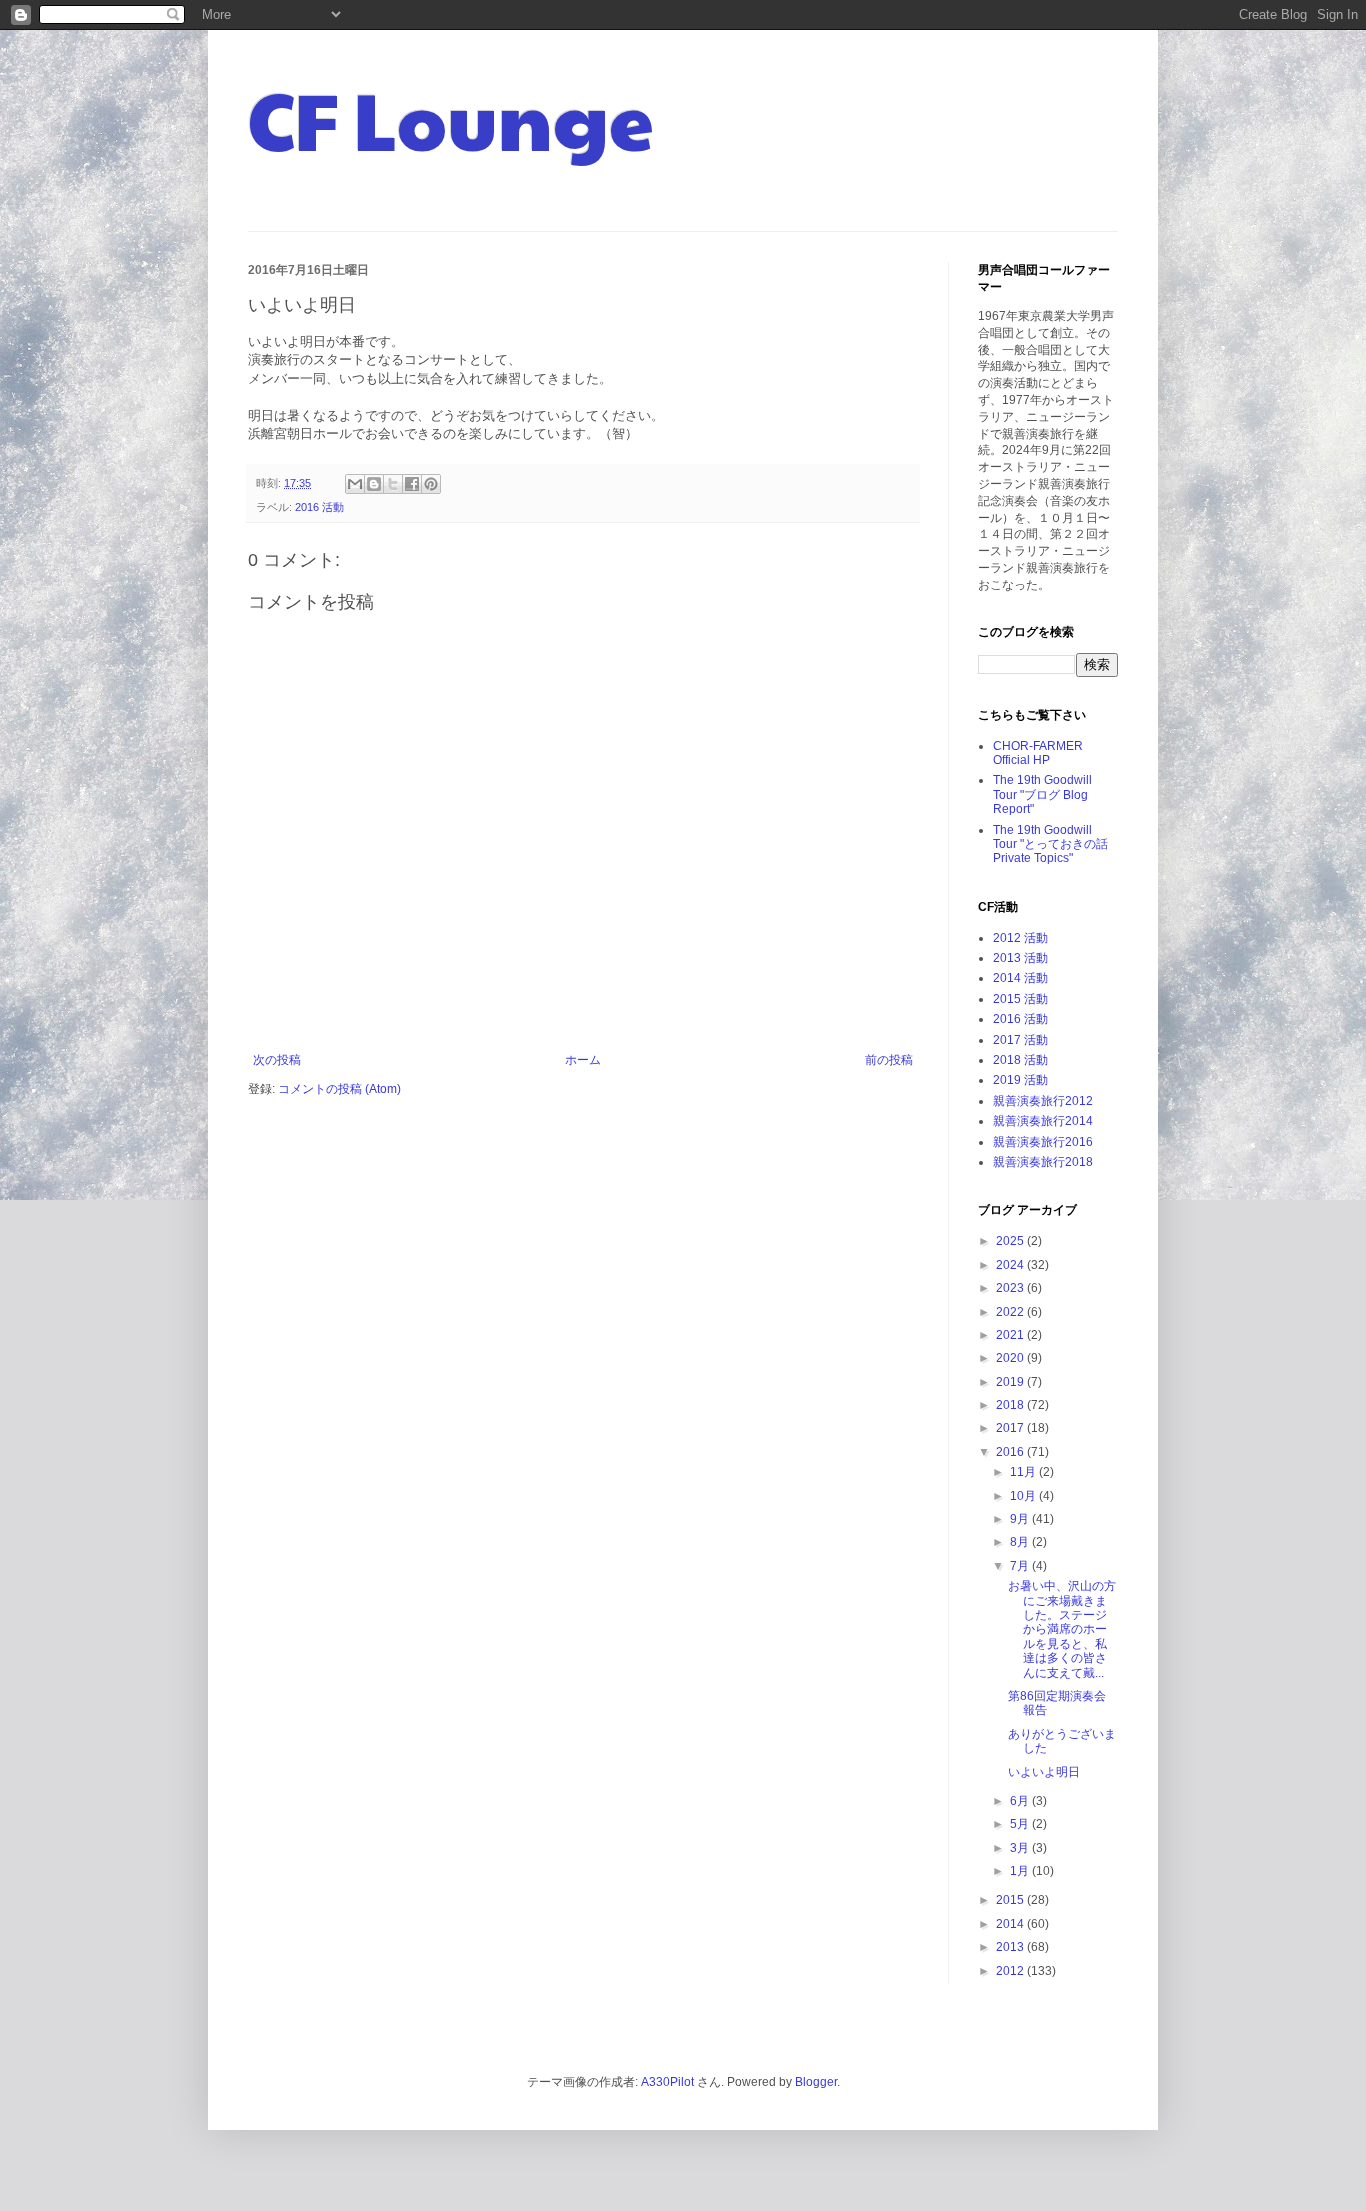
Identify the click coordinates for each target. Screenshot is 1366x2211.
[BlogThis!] (374, 484)
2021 (1011, 1335)
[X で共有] (393, 484)
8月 (1021, 1542)
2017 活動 (1020, 1040)
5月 (1021, 1824)
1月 (1021, 1871)
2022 (1011, 1312)
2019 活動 (1020, 1080)
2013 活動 (1020, 958)
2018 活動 (1020, 1060)
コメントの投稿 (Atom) (339, 1089)
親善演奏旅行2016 (1043, 1142)
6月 (1021, 1801)
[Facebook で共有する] (412, 484)
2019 (1011, 1382)
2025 (1011, 1241)
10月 (1024, 1496)
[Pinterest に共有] (431, 484)
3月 (1021, 1848)
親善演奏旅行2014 (1043, 1121)
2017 (1011, 1428)
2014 (1011, 1924)
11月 (1024, 1472)
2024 (1011, 1265)
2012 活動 (1020, 938)
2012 (1011, 1971)
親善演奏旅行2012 (1043, 1101)
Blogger (816, 2082)
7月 (1021, 1566)
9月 (1021, 1519)
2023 (1011, 1288)
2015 (1011, 1900)
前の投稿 (889, 1060)
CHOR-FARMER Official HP (1038, 753)
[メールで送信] (355, 484)
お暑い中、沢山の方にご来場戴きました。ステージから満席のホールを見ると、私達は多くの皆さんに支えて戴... (1062, 1629)
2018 (1011, 1405)
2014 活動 (1020, 978)
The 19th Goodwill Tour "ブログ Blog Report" (1042, 794)
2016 (1011, 1452)
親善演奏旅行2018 (1043, 1162)
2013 (1011, 1947)
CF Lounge (451, 118)
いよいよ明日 (1044, 1772)
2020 (1011, 1358)
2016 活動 (319, 507)
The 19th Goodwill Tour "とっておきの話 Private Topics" (1050, 844)
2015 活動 (1020, 999)
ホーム (583, 1060)
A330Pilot (667, 2082)
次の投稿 (277, 1060)
